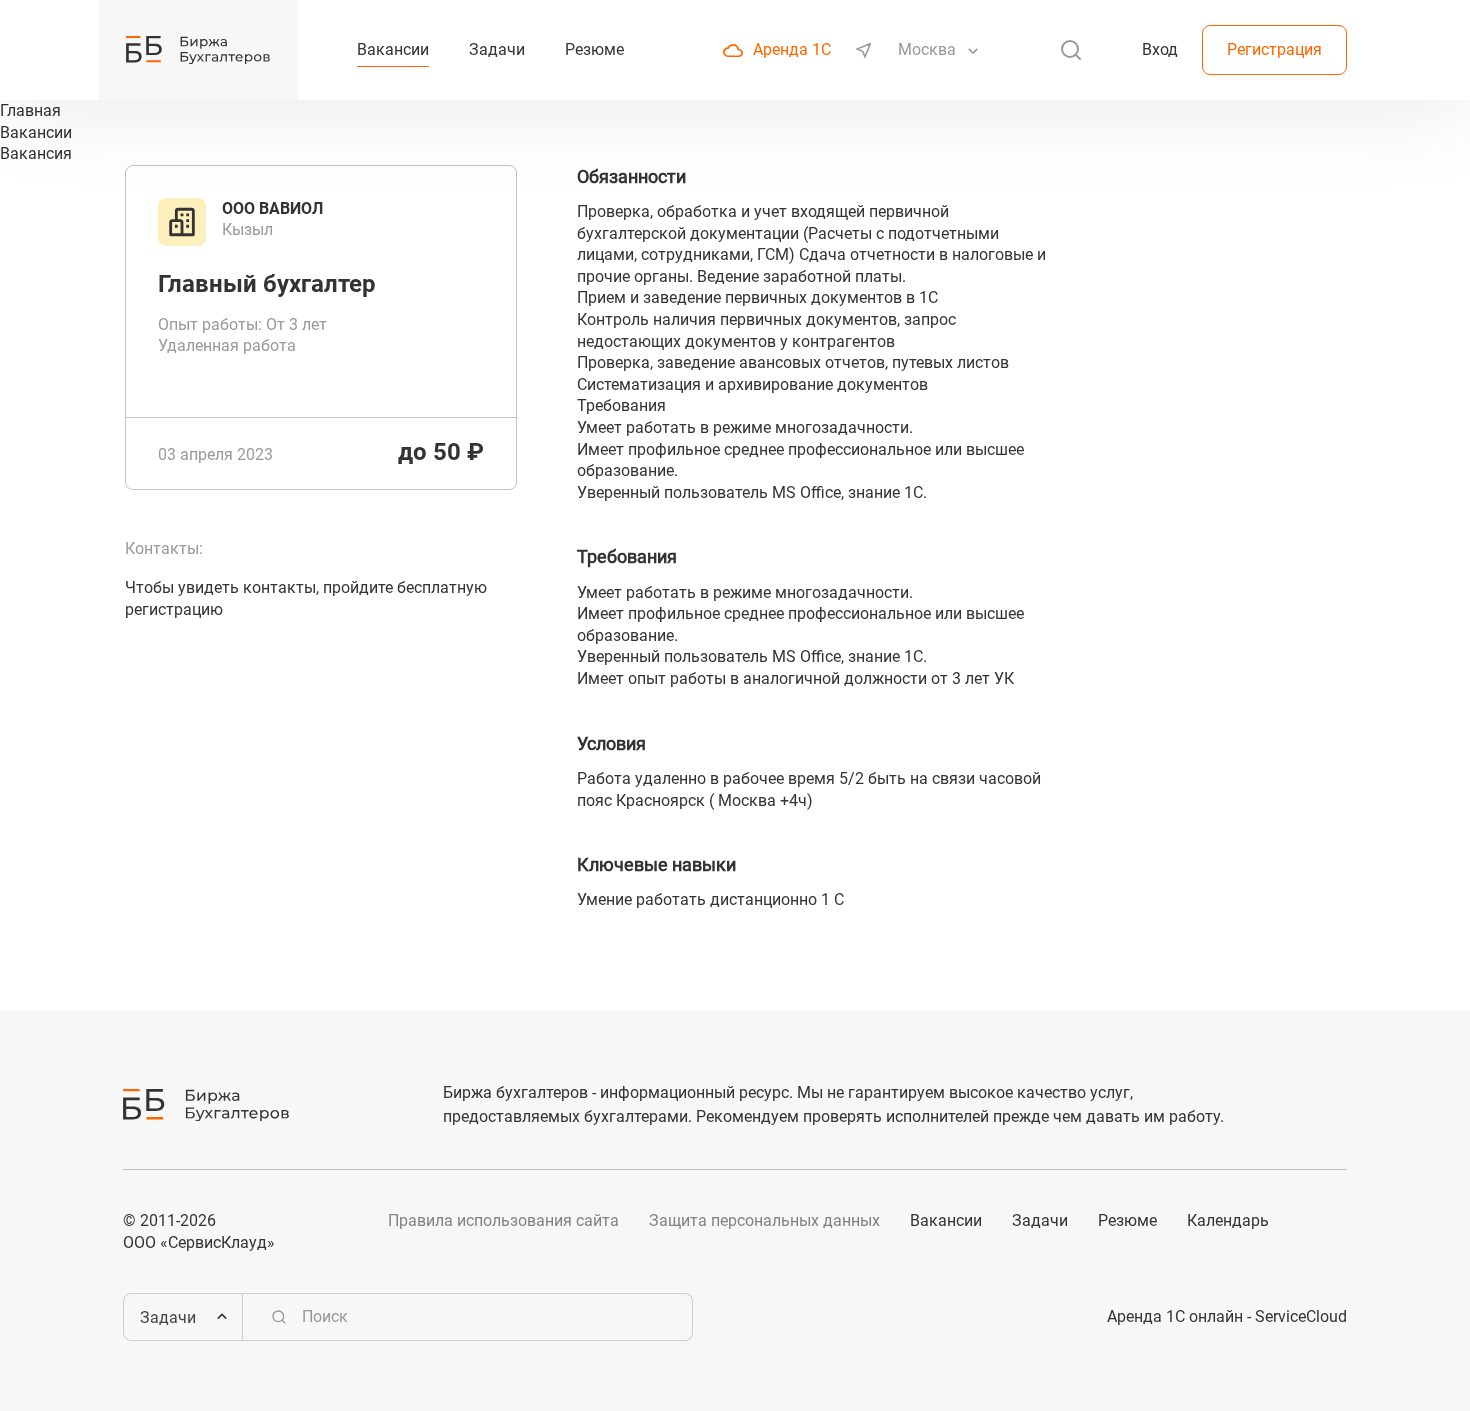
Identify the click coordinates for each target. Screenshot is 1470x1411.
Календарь (1228, 1220)
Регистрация (1274, 49)
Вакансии (946, 1220)
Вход (1160, 49)
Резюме (1127, 1220)
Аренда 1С (792, 49)
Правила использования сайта (503, 1220)
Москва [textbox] (927, 49)
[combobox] (929, 50)
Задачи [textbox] (168, 1317)
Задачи (1040, 1220)
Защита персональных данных (764, 1220)
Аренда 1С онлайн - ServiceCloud (1227, 1316)
